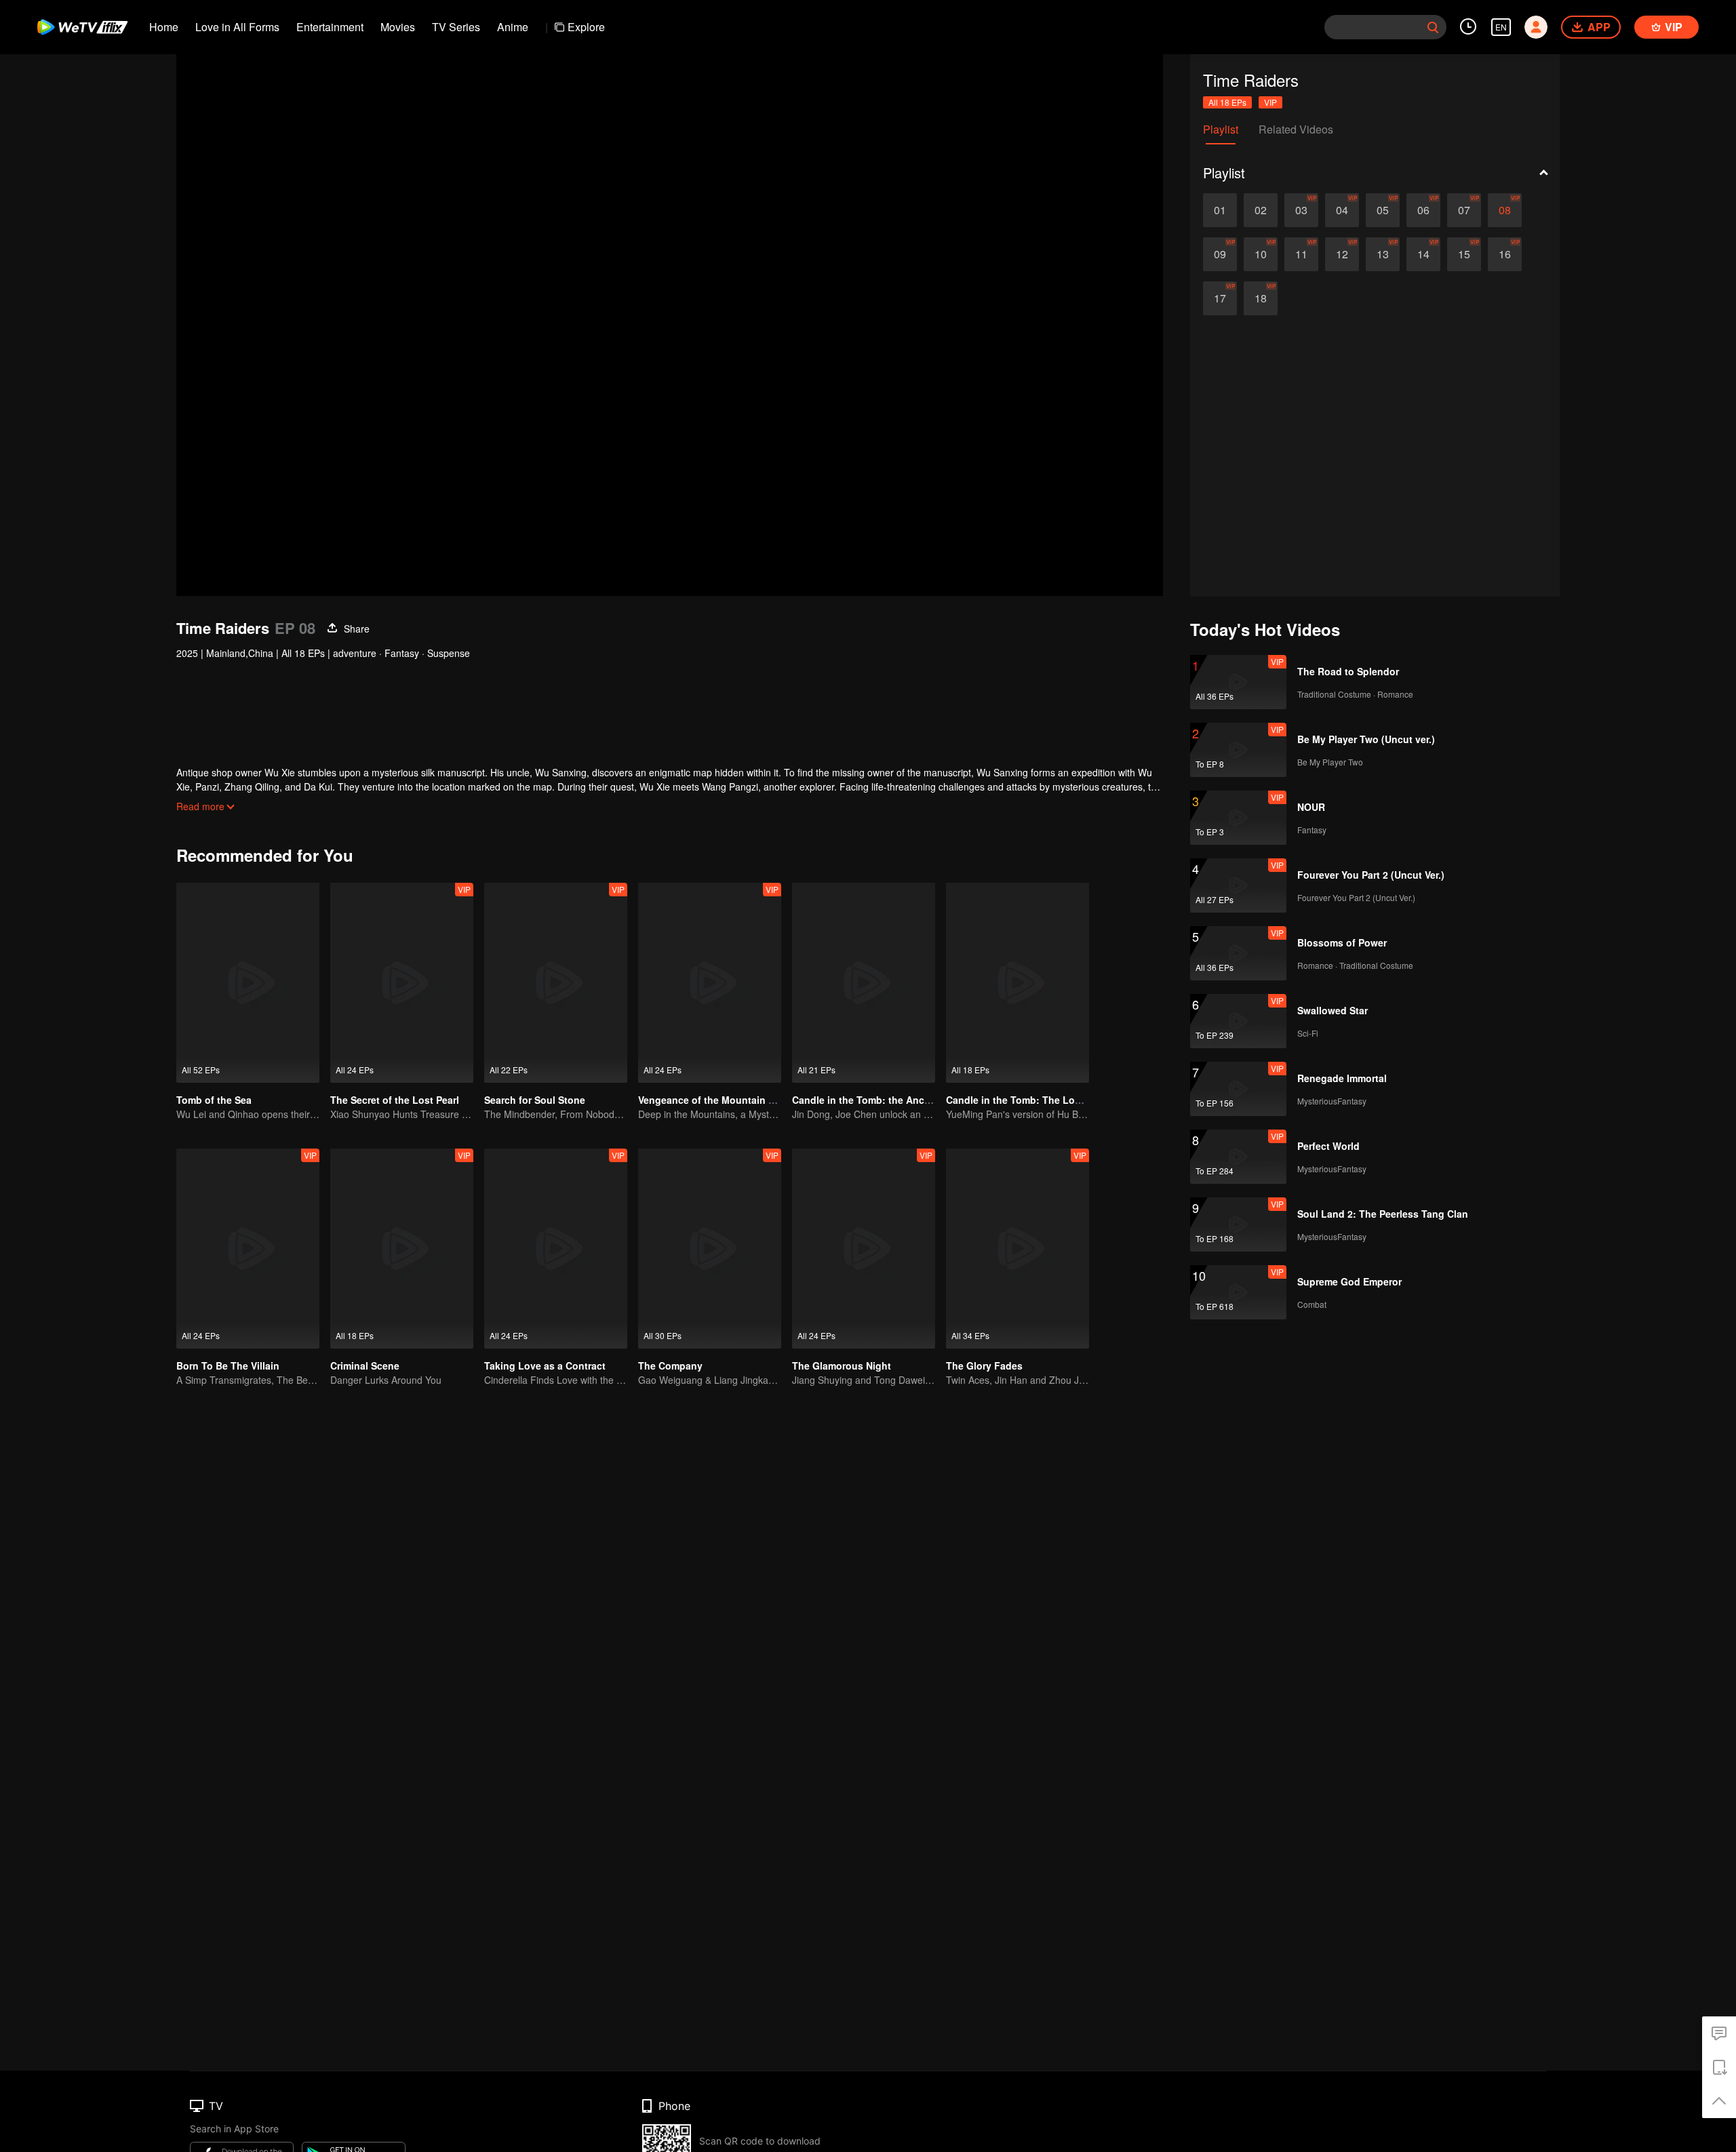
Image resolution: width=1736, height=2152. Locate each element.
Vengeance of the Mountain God (713, 1100)
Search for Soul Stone (535, 1100)
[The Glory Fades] (1018, 1249)
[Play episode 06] (1423, 210)
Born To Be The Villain (228, 1366)
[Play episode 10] (1261, 254)
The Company (670, 1366)
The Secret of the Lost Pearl (395, 1100)
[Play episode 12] (1342, 254)
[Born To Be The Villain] (248, 1249)
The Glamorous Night (842, 1366)
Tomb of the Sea (214, 1100)
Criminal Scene (365, 1366)
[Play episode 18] (1261, 298)
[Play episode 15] (1464, 254)
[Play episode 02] (1261, 210)
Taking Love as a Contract (545, 1366)
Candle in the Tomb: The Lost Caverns (1035, 1100)
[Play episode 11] (1301, 254)
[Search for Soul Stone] (556, 983)
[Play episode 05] (1383, 210)
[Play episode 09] (1220, 254)
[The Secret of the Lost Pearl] (402, 983)
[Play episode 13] (1383, 254)
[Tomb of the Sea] (248, 983)
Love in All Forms (237, 27)
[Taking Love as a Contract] (556, 1249)
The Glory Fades (984, 1366)
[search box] (1433, 27)
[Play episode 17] (1220, 298)
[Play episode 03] (1301, 210)
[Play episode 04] (1342, 210)
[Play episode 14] (1423, 254)
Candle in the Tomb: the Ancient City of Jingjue (902, 1100)
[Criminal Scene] (402, 1249)
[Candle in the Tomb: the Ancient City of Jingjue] (864, 983)
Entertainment (330, 27)
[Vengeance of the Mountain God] (710, 983)
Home (164, 27)
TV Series (456, 27)
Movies (398, 27)
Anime (513, 27)
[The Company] (710, 1249)
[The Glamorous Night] (864, 1249)
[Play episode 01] (1220, 210)
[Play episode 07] (1464, 210)
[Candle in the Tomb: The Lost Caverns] (1018, 983)
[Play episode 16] (1505, 254)
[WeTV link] (83, 27)
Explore (586, 27)
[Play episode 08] (1505, 210)
